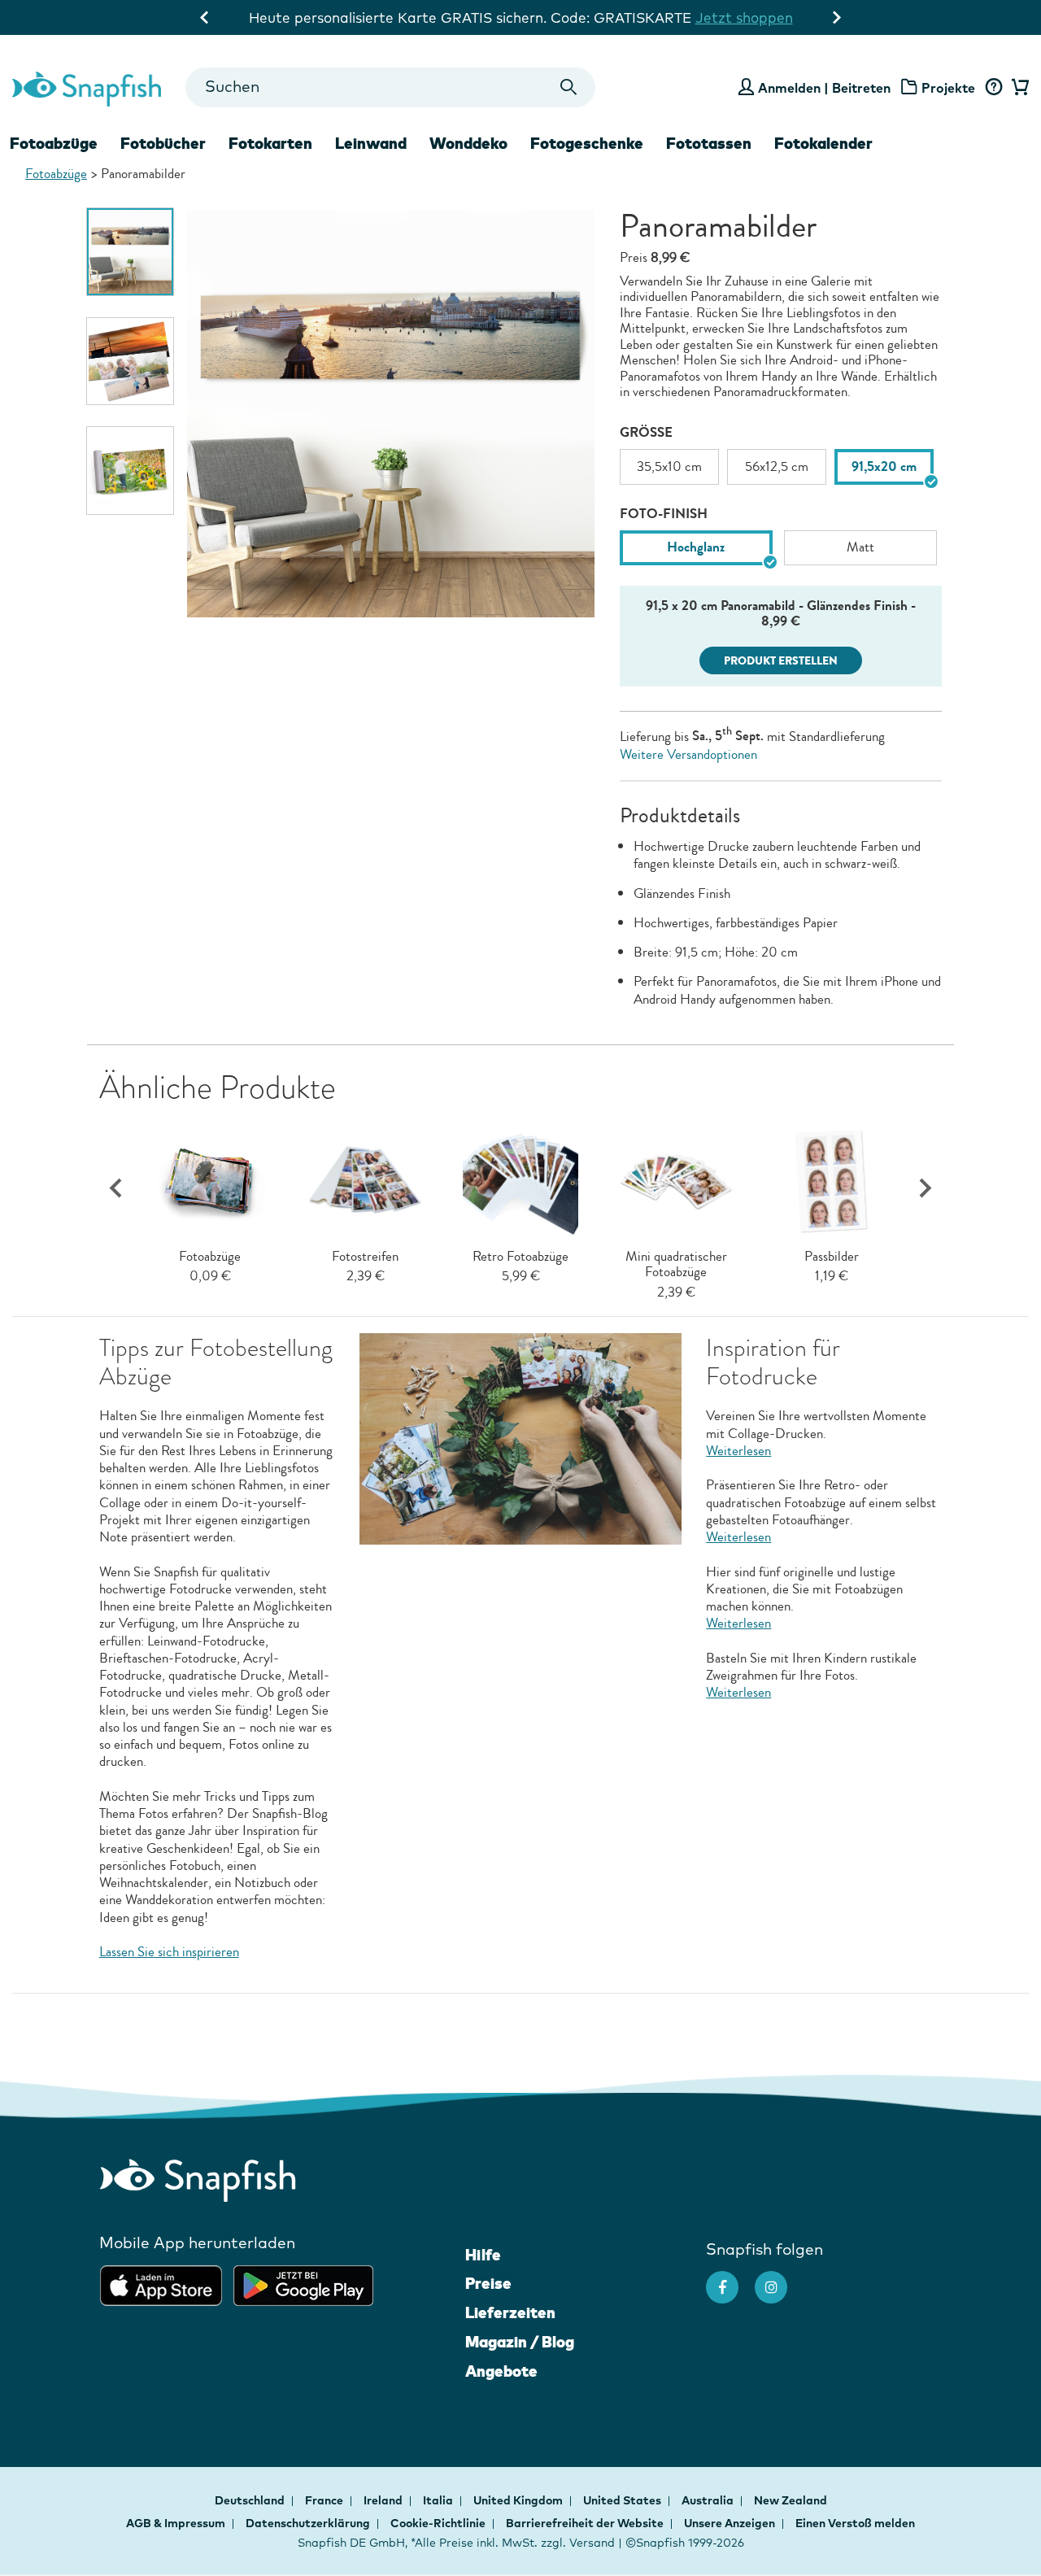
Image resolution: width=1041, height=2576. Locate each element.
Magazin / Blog (520, 2342)
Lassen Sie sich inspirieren (169, 1952)
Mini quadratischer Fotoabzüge (676, 1264)
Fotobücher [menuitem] (163, 143)
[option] (131, 252)
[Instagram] (779, 2279)
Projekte (948, 88)
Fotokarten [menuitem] (270, 143)
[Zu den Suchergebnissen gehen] (569, 87)
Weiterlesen (738, 1451)
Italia (439, 2500)
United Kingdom (519, 2500)
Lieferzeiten (510, 2312)
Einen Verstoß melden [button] (855, 2523)
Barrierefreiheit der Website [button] (585, 2523)
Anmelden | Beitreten (824, 88)
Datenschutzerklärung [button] (308, 2523)
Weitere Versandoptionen (688, 754)
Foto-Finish (664, 514)
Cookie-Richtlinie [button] (438, 2523)
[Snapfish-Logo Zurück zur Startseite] (87, 87)
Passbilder (832, 1256)
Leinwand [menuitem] (371, 143)
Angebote (501, 2371)
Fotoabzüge (56, 174)
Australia (709, 2500)
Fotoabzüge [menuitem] (54, 143)
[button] (925, 1189)
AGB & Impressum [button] (176, 2523)
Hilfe (483, 2255)
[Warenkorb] (1018, 88)
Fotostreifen (365, 1256)
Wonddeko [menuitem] (468, 143)
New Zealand (791, 2500)
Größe (646, 432)
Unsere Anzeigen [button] (730, 2523)
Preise (488, 2283)
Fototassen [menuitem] (709, 143)
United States (623, 2500)
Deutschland (251, 2500)
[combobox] (390, 87)
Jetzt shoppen (744, 17)
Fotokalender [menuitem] (823, 143)
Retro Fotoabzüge (520, 1256)
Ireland (384, 2500)
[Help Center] (993, 88)
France (325, 2500)
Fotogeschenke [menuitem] (587, 143)
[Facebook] (730, 2279)
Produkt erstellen (781, 661)
